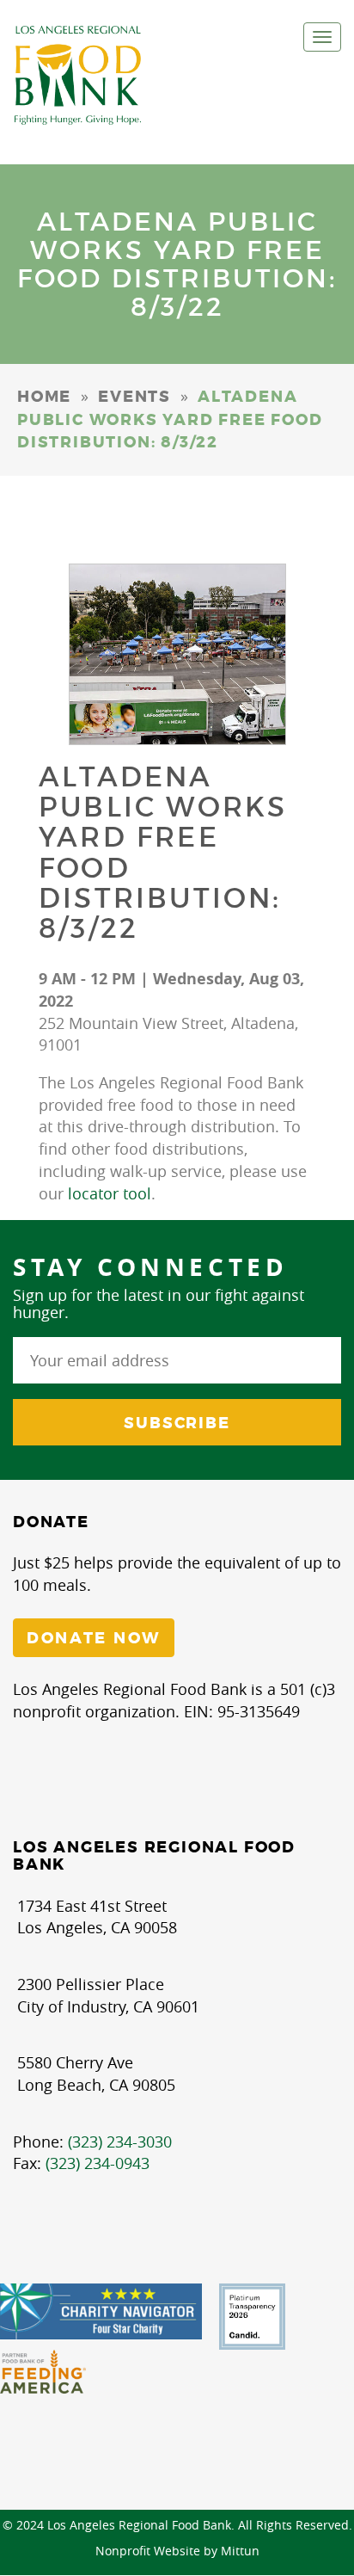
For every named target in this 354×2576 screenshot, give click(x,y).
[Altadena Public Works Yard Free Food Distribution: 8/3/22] (177, 654)
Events (134, 397)
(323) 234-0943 (98, 2163)
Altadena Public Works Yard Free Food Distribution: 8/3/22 (163, 853)
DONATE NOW (94, 1638)
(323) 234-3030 (120, 2142)
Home (44, 397)
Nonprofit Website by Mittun (177, 2551)
